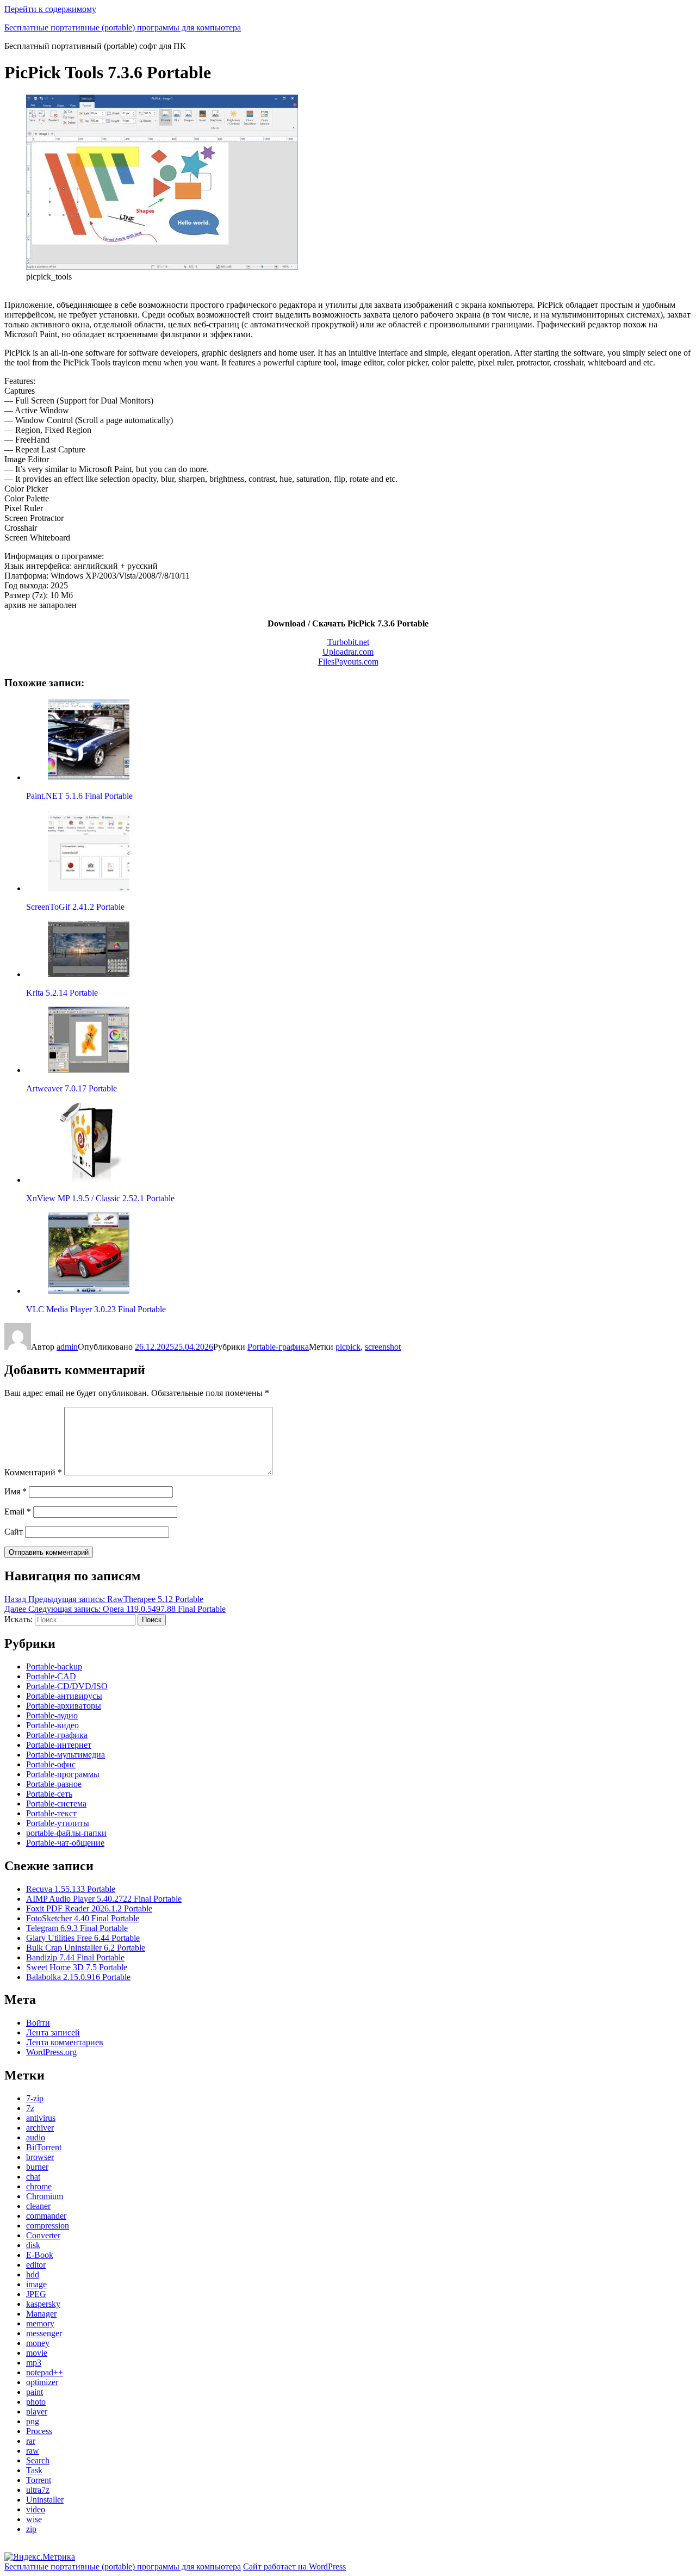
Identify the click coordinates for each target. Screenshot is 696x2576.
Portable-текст (51, 1813)
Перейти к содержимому (50, 9)
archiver (40, 2128)
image (36, 2284)
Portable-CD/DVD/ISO (67, 1686)
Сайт (14, 1532)
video (36, 2509)
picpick (348, 1347)
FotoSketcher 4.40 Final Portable (83, 1918)
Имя (15, 1491)
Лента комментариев (65, 2042)
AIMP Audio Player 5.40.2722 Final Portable (104, 1899)
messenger (44, 2333)
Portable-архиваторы (64, 1706)
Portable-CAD (51, 1676)
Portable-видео (52, 1725)
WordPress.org (51, 2052)
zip (31, 2529)
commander (46, 2216)
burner (37, 2167)
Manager (41, 2314)
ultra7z (38, 2490)
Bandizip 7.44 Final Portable (75, 1957)
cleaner (38, 2206)
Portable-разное (54, 1784)
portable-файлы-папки (66, 1833)
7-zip (35, 2098)
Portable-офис (51, 1764)
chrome (39, 2186)
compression (48, 2226)
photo (36, 2402)
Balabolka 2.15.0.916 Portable (78, 1977)
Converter (43, 2235)
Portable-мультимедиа (66, 1755)
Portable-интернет (59, 1745)
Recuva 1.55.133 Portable (71, 1889)
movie (37, 2353)
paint (35, 2392)
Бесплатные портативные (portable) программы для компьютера (123, 27)
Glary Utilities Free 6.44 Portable (83, 1938)
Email (18, 1512)
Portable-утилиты (58, 1823)
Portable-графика (278, 1347)
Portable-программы (63, 1774)
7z (30, 2108)
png (33, 2421)
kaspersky (43, 2304)
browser (40, 2157)
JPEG (36, 2294)
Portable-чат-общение (65, 1843)
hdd (33, 2274)
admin (67, 1347)
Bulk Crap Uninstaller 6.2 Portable (86, 1948)
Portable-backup (54, 1666)
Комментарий (33, 1472)
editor (36, 2265)
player (37, 2411)
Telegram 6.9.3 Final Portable (77, 1928)
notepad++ (45, 2372)
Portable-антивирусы (64, 1696)
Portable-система (56, 1804)
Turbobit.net (348, 642)
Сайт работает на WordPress (294, 2566)
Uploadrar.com (348, 652)
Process (39, 2431)
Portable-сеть (49, 1794)
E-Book (40, 2255)
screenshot (383, 1347)
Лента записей (53, 2032)
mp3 (34, 2363)
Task (34, 2470)
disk (33, 2245)
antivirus (41, 2118)
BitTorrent (44, 2147)
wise (34, 2519)
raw (33, 2451)
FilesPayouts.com (348, 662)
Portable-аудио (52, 1715)
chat (33, 2177)
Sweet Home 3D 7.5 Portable (77, 1967)
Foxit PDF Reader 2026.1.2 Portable (89, 1908)
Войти (38, 2023)
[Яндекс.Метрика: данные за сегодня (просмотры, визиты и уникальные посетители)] (40, 2557)
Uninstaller (45, 2500)
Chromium (45, 2196)
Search (38, 2460)
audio (36, 2137)
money (38, 2343)
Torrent (39, 2480)
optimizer (42, 2382)
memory (40, 2323)
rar (31, 2441)
